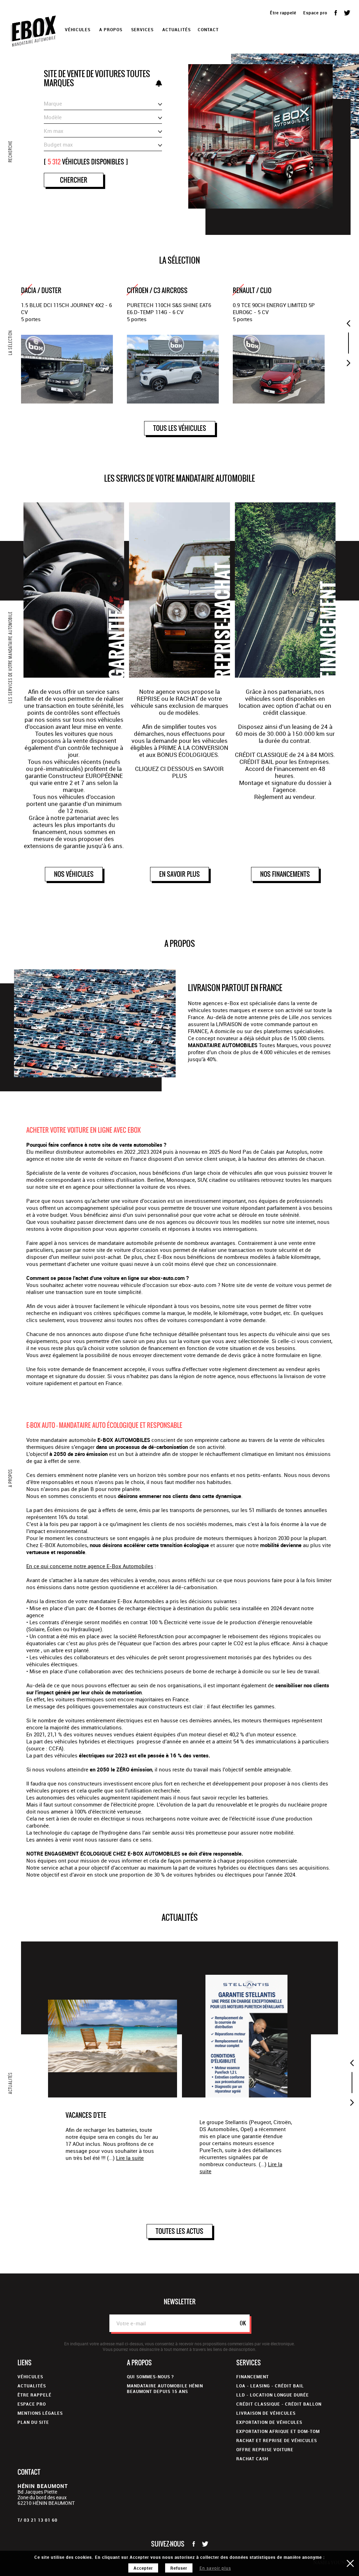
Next (348, 363)
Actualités (177, 29)
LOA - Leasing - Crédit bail (270, 2386)
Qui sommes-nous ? (150, 2377)
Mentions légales (40, 2413)
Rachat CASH (252, 2459)
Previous (348, 323)
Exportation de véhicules (269, 2422)
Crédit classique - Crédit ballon (279, 2404)
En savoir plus (215, 2568)
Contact (208, 29)
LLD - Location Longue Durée (273, 2395)
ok (243, 2323)
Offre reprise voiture (265, 2449)
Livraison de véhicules (266, 2413)
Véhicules (30, 2377)
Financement (253, 2377)
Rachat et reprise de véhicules (277, 2440)
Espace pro (315, 13)
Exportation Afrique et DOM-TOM (278, 2431)
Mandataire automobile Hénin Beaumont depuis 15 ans (165, 2388)
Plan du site (33, 2422)
